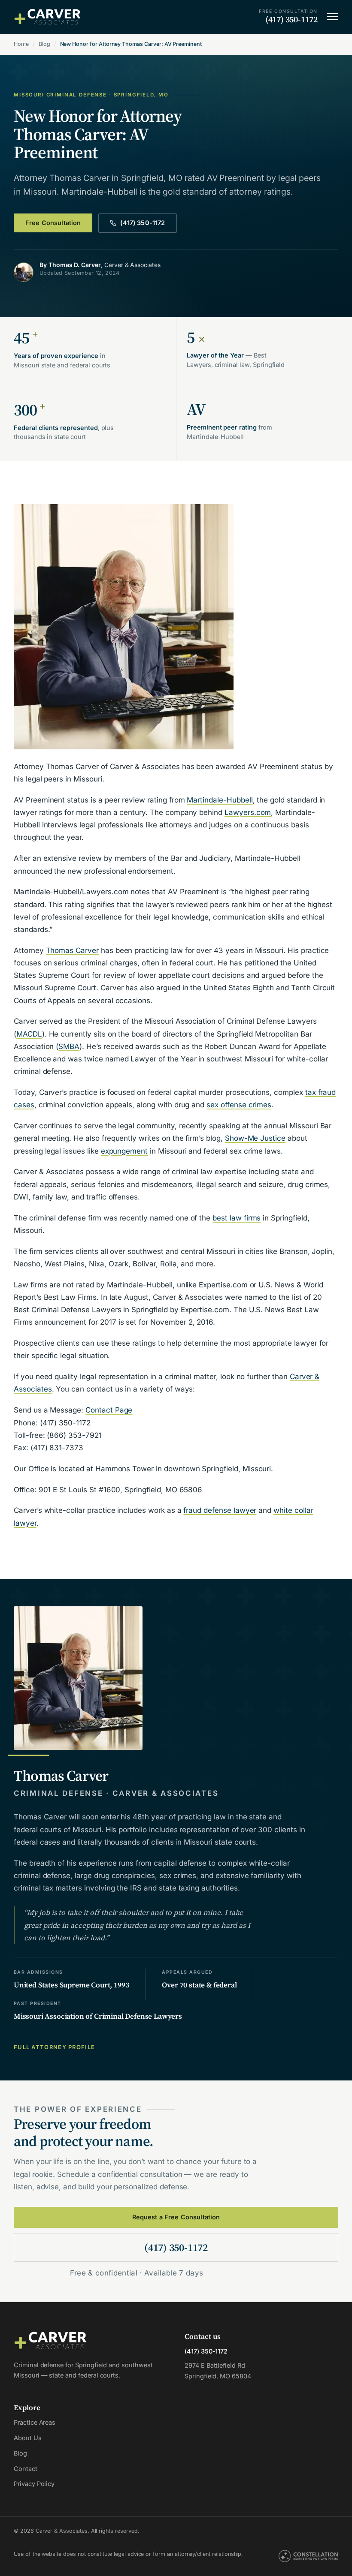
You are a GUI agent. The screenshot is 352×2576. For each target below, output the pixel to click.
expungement (124, 1151)
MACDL (29, 1034)
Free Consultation (53, 223)
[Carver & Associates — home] (48, 17)
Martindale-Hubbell (220, 800)
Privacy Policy (34, 2484)
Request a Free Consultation (176, 2217)
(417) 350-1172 (143, 223)
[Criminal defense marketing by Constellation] (308, 2557)
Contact (26, 2469)
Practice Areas (35, 2422)
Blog (44, 44)
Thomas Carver (72, 950)
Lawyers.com (248, 812)
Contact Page (109, 1410)
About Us (28, 2438)
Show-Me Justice (255, 1138)
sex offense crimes (239, 1105)
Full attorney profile (54, 2047)
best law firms (237, 1218)
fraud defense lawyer (220, 1510)
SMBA (69, 1046)
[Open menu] (333, 17)
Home (21, 44)
